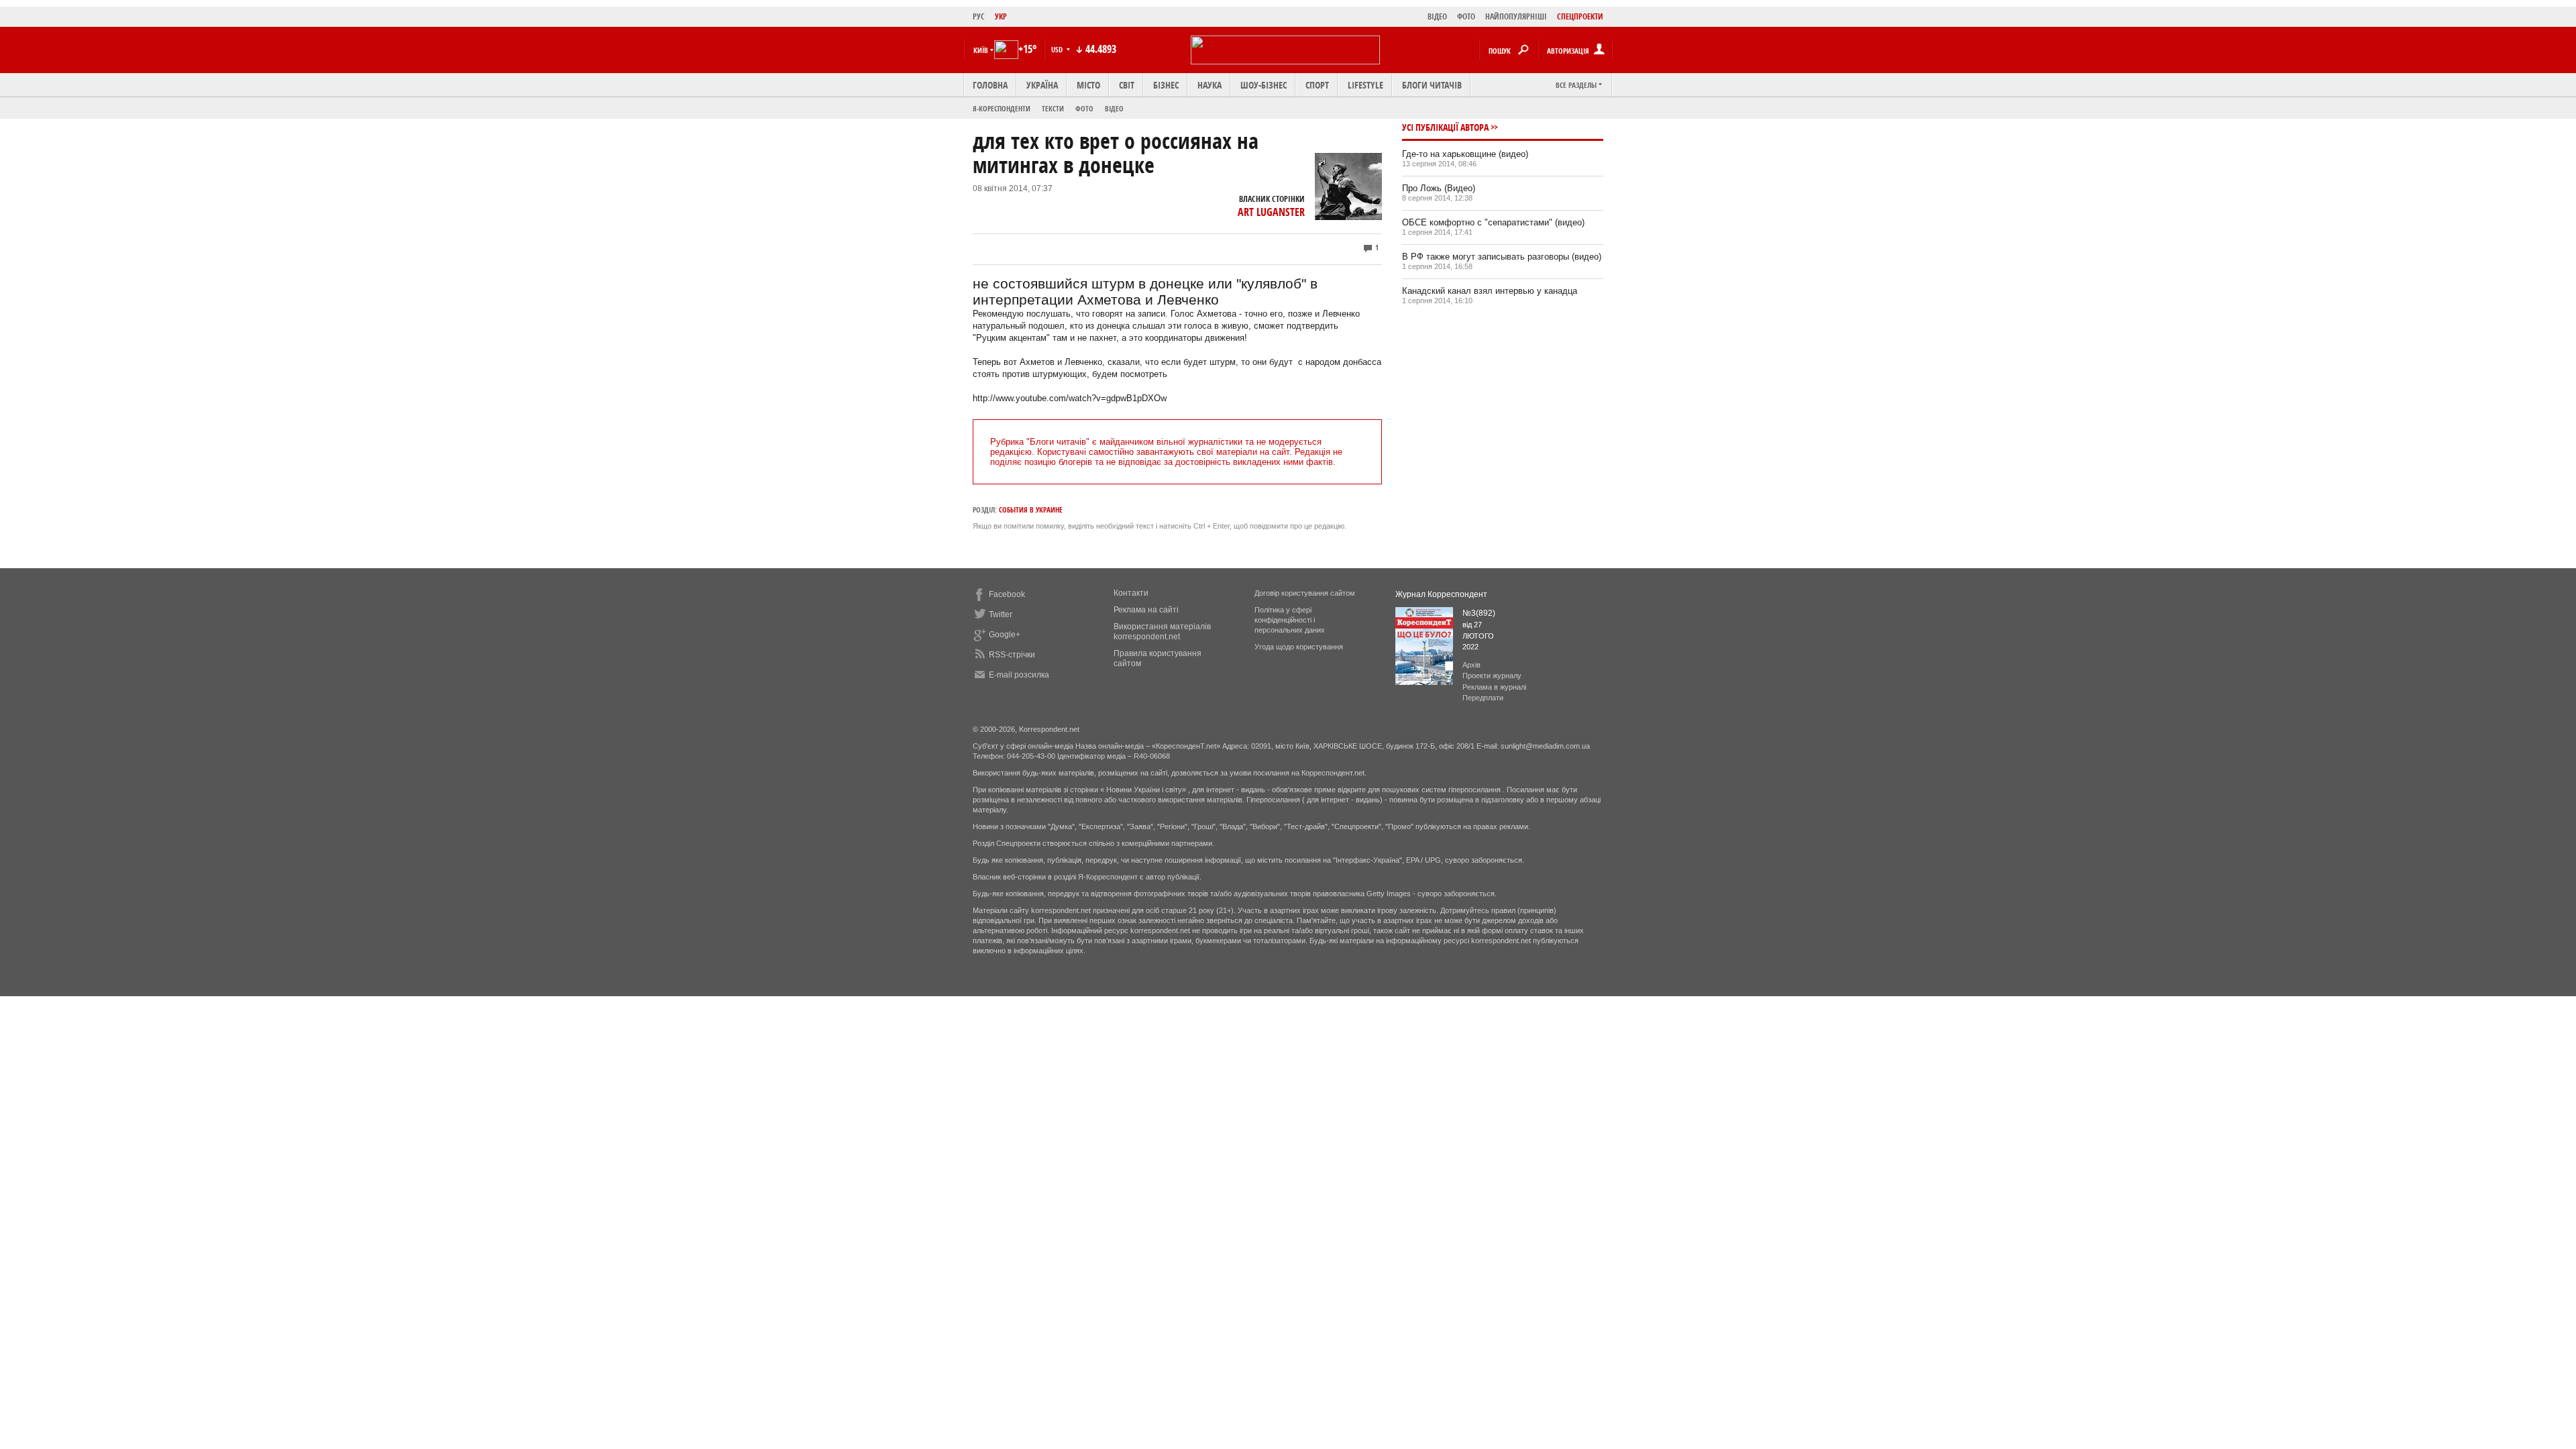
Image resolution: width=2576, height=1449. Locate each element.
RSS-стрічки (1012, 655)
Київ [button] (981, 50)
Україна (1042, 85)
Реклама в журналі (1494, 687)
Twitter (1001, 614)
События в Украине (1031, 509)
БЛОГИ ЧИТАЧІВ (1432, 85)
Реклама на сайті (1146, 610)
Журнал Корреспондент (1441, 594)
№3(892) (1479, 613)
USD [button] (1058, 49)
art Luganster (1271, 212)
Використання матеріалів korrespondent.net (1162, 632)
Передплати (1483, 698)
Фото (1084, 108)
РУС (979, 16)
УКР (1001, 16)
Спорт (1317, 85)
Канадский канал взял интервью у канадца (1490, 291)
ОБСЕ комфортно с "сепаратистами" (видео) (1493, 222)
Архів (1471, 665)
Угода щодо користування (1299, 647)
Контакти (1131, 593)
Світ (1127, 85)
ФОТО (1466, 16)
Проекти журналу (1492, 676)
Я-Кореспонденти (1002, 108)
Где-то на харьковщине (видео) (1465, 154)
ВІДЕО (1437, 16)
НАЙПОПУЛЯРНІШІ (1516, 16)
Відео (1114, 108)
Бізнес (1166, 85)
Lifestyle (1365, 85)
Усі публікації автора (1445, 127)
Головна (990, 85)
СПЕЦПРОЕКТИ (1580, 16)
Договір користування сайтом (1305, 593)
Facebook (1007, 594)
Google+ (1005, 635)
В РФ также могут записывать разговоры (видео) (1502, 257)
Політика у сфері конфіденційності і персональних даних (1290, 620)
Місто (1088, 85)
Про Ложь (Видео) (1439, 188)
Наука (1210, 85)
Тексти (1053, 108)
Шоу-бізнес (1264, 85)
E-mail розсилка (1019, 675)
